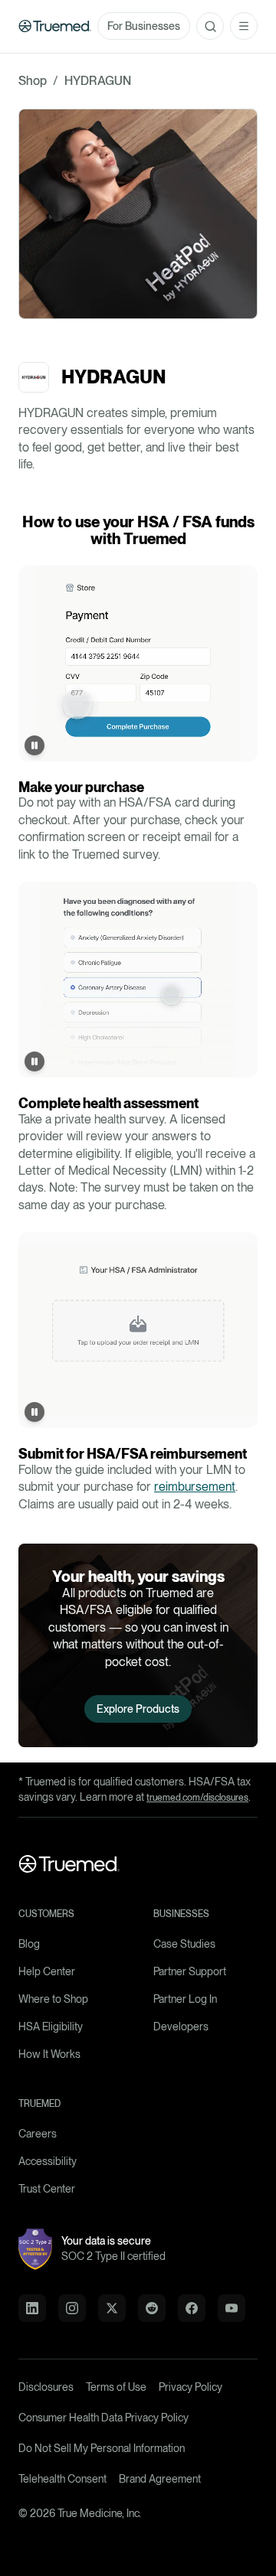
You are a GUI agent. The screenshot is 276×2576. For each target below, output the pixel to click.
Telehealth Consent (62, 2479)
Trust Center (47, 2189)
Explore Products (138, 1709)
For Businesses (144, 26)
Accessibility (48, 2161)
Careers (38, 2134)
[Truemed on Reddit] (152, 2308)
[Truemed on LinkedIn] (32, 2308)
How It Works (49, 2054)
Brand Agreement (160, 2479)
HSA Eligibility (51, 2027)
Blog (29, 1944)
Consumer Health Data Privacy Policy (103, 2418)
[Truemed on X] (112, 2308)
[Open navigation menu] (244, 26)
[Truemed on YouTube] (232, 2308)
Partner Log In (185, 1999)
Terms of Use (116, 2387)
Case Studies (184, 1944)
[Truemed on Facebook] (192, 2308)
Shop (33, 81)
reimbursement (195, 1487)
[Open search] (210, 26)
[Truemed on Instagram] (72, 2308)
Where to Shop (53, 1999)
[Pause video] (34, 745)
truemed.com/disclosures (197, 1798)
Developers (181, 2027)
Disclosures (46, 2387)
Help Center (47, 1971)
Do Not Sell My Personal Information (102, 2448)
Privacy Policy (191, 2387)
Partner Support (190, 1971)
